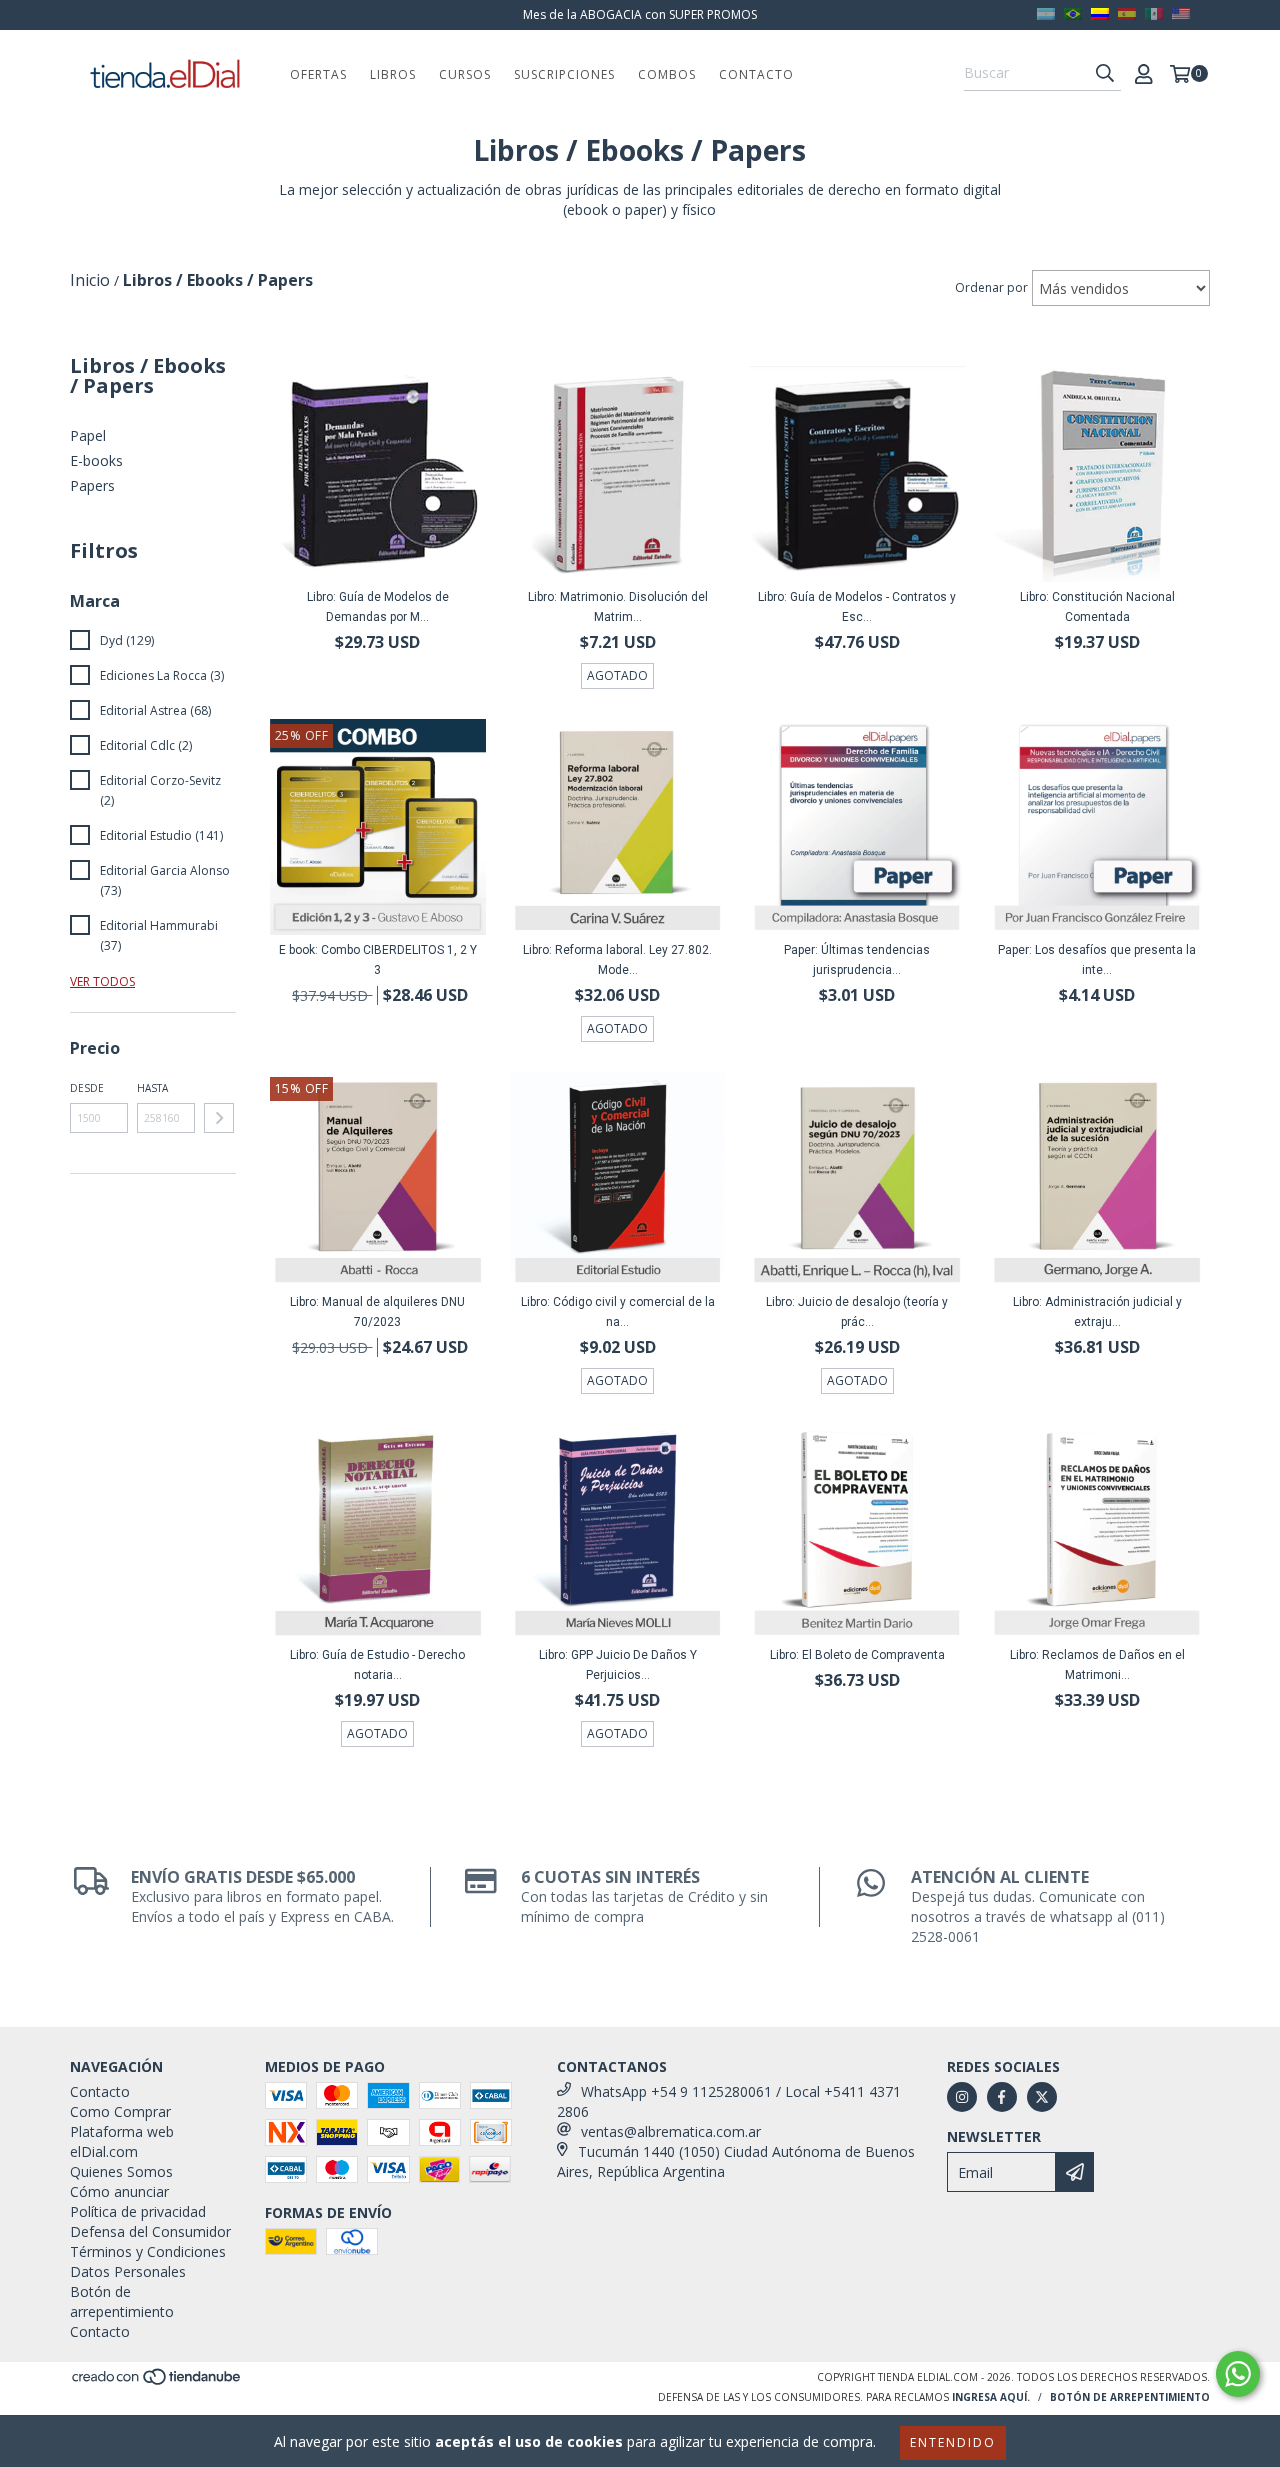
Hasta (152, 1088)
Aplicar (219, 1118)
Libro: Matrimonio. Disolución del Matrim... (618, 607)
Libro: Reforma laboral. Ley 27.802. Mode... (617, 960)
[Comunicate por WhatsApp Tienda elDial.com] (1238, 2374)
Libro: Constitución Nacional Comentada (1097, 607)
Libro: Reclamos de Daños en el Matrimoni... (1097, 1665)
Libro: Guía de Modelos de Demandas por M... (378, 607)
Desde (87, 1088)
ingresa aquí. (991, 2397)
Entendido (953, 2442)
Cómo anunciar (119, 2191)
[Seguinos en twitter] (1042, 2097)
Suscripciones (564, 74)
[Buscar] (1105, 73)
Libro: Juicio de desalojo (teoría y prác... (857, 1312)
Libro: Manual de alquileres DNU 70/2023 (377, 1312)
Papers (92, 485)
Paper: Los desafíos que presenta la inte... (1097, 960)
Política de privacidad (138, 2211)
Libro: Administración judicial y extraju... (1097, 1312)
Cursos (465, 74)
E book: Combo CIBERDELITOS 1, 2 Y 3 (378, 960)
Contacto (756, 74)
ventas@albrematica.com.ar (671, 2131)
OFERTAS (318, 74)
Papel (88, 435)
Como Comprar (120, 2111)
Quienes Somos (121, 2171)
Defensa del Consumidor (150, 2231)
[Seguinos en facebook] (1002, 2097)
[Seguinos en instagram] (962, 2097)
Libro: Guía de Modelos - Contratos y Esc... (857, 607)
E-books (96, 460)
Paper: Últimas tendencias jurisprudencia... (857, 960)
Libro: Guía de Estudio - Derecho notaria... (377, 1665)
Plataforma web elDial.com (122, 2141)
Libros (393, 74)
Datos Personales (128, 2271)
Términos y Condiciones (148, 2251)
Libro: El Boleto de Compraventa (857, 1655)
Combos (667, 74)
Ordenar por (991, 287)
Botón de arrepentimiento (122, 2301)
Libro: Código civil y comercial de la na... (618, 1312)
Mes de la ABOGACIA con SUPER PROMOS (640, 14)
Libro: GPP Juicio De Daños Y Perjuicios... (618, 1665)
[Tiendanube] (157, 2383)
